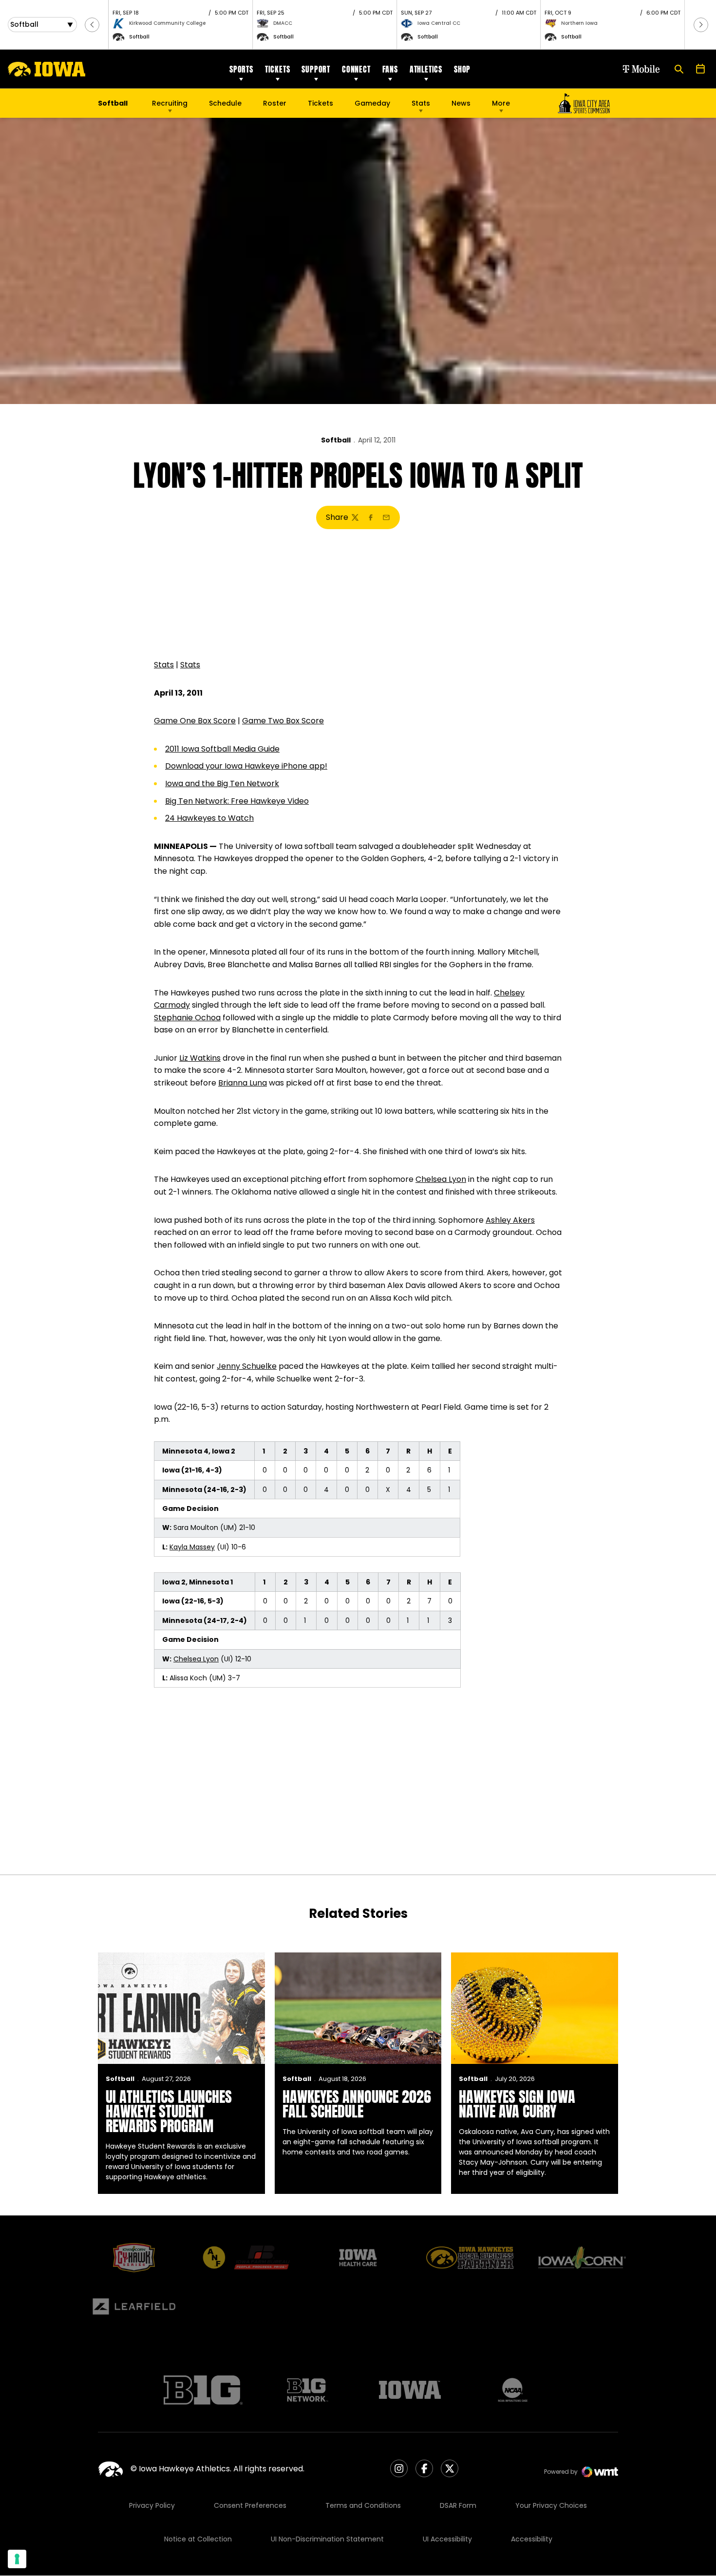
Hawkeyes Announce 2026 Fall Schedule (357, 2104)
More (501, 103)
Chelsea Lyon (441, 1179)
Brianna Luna (243, 1083)
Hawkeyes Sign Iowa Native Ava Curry (517, 2104)
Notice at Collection (198, 2539)
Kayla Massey (192, 1547)
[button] (92, 25)
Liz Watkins (200, 1058)
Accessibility (532, 2539)
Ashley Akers (510, 1220)
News (461, 103)
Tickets (278, 69)
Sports (241, 69)
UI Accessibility (447, 2539)
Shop (462, 69)
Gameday (372, 103)
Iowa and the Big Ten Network (222, 783)
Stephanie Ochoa (187, 1018)
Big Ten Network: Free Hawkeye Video (237, 801)
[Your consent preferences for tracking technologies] (17, 2559)
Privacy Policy (152, 2505)
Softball (336, 440)
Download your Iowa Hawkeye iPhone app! (246, 766)
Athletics (426, 69)
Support (316, 69)
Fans (390, 69)
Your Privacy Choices (551, 2505)
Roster (275, 103)
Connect (356, 69)
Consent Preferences (250, 2505)
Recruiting (170, 103)
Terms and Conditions (363, 2505)
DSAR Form (458, 2505)
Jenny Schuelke (247, 1366)
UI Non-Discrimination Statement (327, 2539)
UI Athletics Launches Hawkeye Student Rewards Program (169, 2111)
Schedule (225, 103)
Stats (421, 103)
